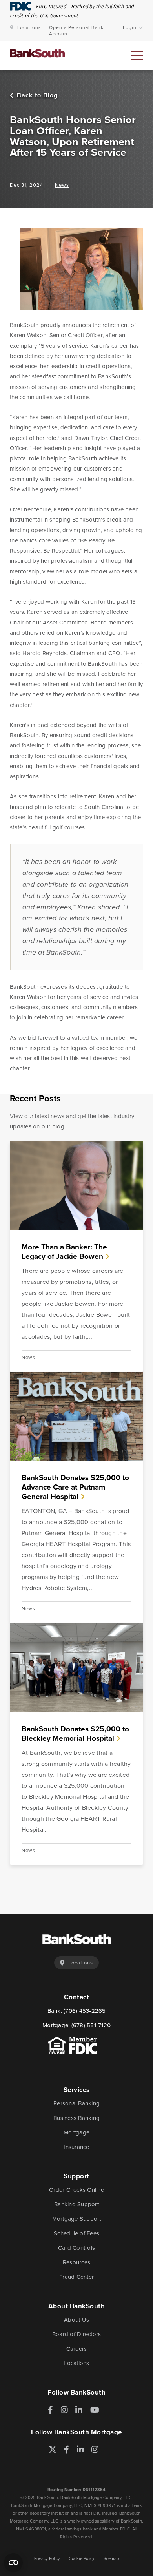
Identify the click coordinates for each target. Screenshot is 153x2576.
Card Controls (76, 2248)
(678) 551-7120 (91, 2025)
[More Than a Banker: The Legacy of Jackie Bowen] (76, 1186)
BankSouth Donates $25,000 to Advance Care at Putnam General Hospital (75, 1487)
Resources (76, 2262)
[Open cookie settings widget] (13, 2563)
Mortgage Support (77, 2219)
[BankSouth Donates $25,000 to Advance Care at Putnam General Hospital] (76, 1417)
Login (130, 27)
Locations (29, 27)
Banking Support (76, 2204)
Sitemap (111, 2558)
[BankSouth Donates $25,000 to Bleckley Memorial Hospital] (76, 1668)
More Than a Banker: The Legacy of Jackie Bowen (64, 1251)
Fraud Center (76, 2277)
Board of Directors (77, 2334)
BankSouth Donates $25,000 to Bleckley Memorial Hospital (75, 1733)
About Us (76, 2320)
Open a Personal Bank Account (76, 31)
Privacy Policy (47, 2558)
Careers (77, 2349)
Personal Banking (76, 2103)
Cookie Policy (81, 2558)
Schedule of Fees (76, 2233)
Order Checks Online (76, 2190)
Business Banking (76, 2118)
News (62, 185)
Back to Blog (37, 96)
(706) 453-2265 (85, 2011)
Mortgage (76, 2132)
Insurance (76, 2147)
